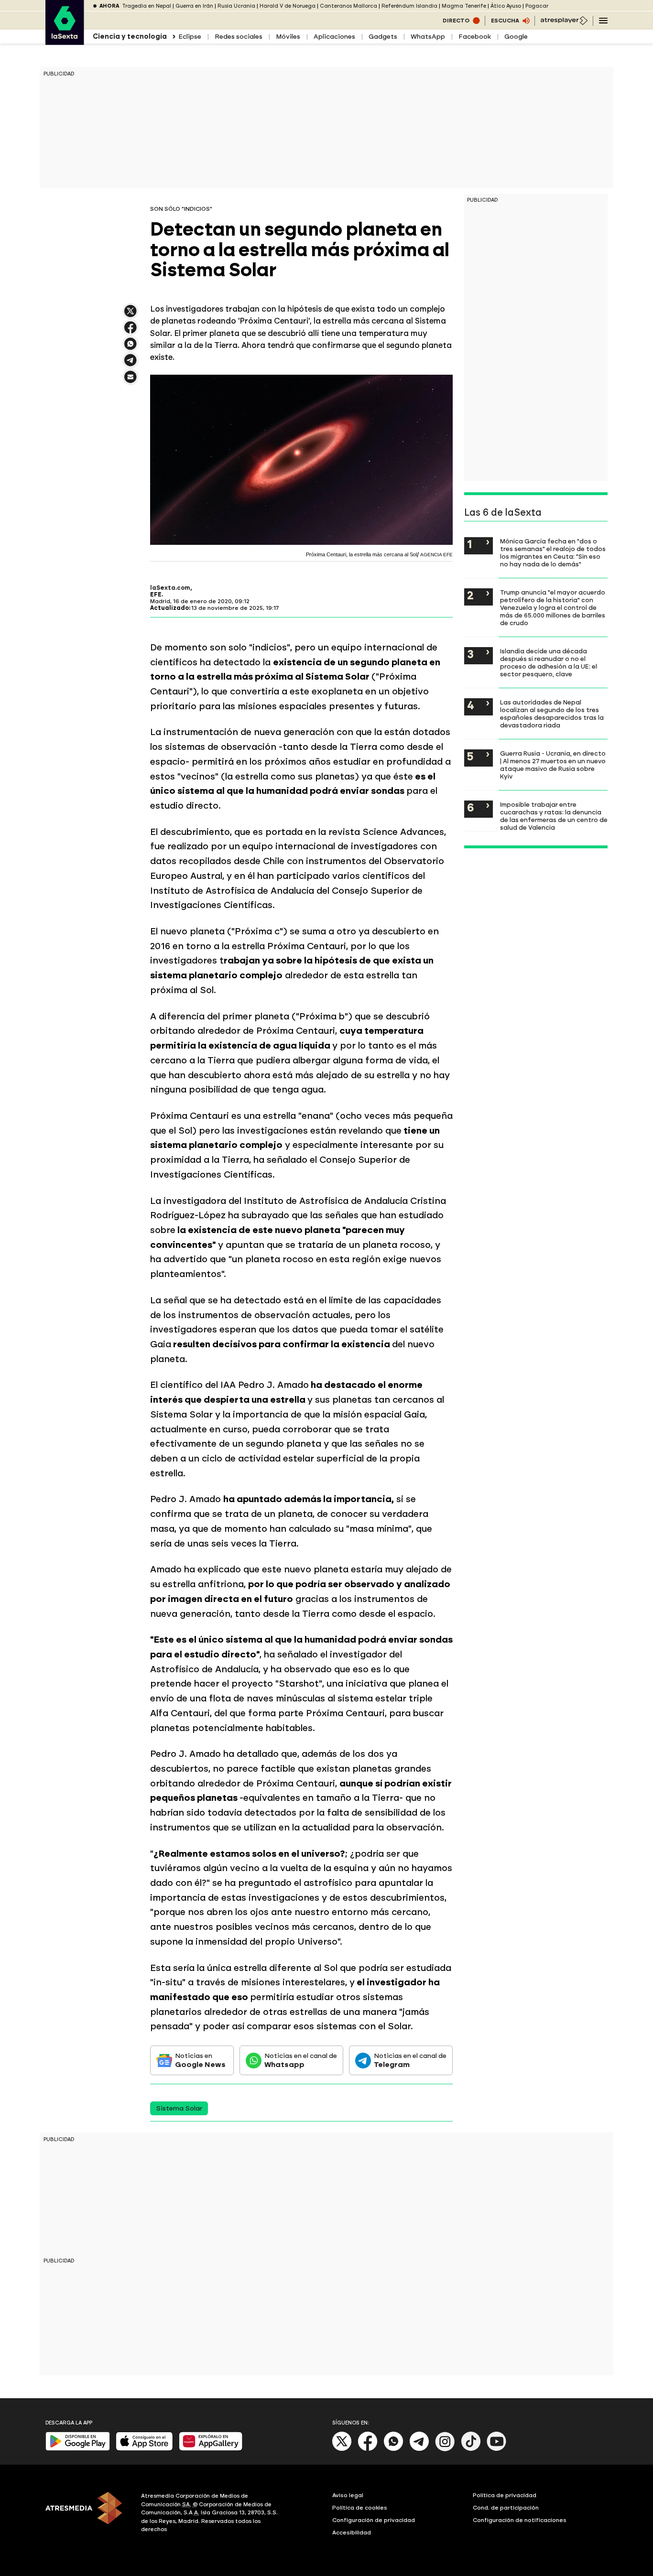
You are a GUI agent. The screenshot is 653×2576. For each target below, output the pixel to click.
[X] (131, 315)
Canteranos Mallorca (348, 6)
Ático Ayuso (506, 6)
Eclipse (190, 37)
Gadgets (383, 37)
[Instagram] (445, 2449)
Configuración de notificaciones (520, 2520)
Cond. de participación (506, 2508)
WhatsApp (428, 37)
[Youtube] (497, 2449)
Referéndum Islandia (409, 6)
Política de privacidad (505, 2495)
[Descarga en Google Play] (78, 2449)
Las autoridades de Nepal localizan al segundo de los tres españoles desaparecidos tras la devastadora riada (552, 714)
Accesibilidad (352, 2533)
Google (516, 37)
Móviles (288, 37)
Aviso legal (348, 2495)
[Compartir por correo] (131, 381)
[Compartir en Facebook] (131, 331)
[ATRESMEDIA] (87, 2514)
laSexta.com (170, 588)
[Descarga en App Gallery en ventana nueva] (211, 2449)
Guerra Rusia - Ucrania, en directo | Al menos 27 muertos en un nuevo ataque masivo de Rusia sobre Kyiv (553, 765)
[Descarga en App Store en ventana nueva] (144, 2449)
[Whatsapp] (393, 2449)
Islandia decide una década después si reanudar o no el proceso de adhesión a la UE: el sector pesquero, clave (549, 662)
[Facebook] (368, 2449)
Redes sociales (239, 37)
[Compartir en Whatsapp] (131, 348)
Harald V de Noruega (288, 6)
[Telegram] (419, 2449)
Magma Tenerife (464, 6)
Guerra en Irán (194, 6)
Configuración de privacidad (374, 2520)
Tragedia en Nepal (147, 6)
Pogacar (537, 6)
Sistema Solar (179, 2108)
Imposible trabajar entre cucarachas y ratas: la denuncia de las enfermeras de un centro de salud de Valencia (554, 816)
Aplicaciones (334, 37)
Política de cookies (360, 2508)
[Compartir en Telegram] (131, 364)
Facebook (475, 37)
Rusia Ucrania (236, 6)
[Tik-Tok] (471, 2449)
